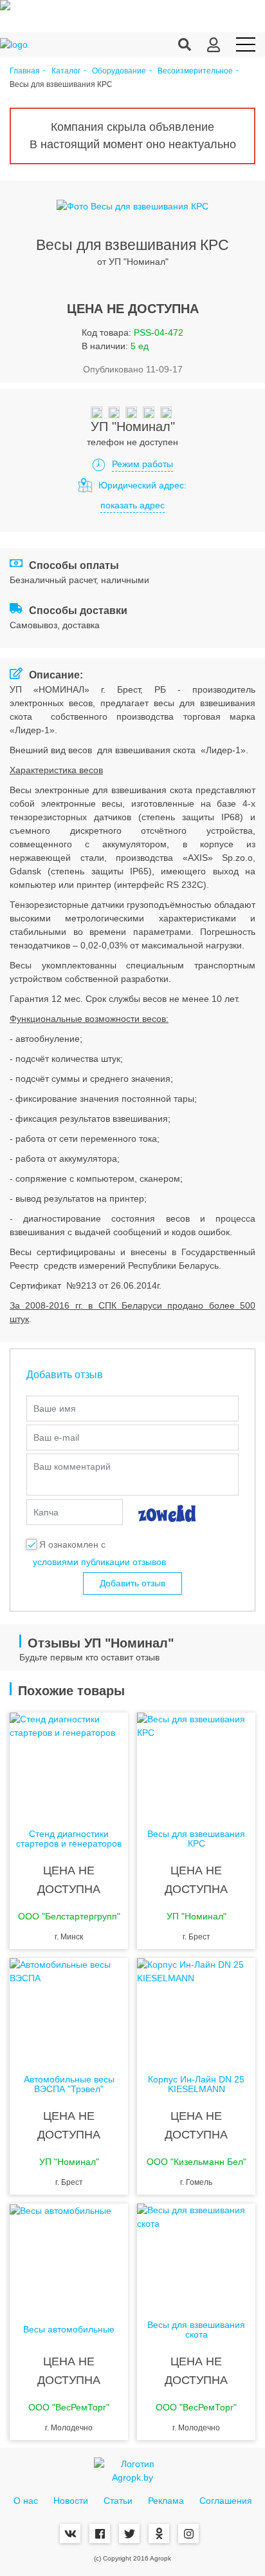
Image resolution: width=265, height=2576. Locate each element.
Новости (71, 2501)
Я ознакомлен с (72, 1544)
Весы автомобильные (69, 2330)
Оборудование (119, 71)
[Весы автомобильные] (69, 2255)
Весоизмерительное (195, 71)
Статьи (118, 2501)
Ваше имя (55, 1408)
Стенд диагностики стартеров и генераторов (69, 1839)
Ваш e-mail (56, 1437)
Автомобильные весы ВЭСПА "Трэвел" (69, 2084)
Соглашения (226, 2501)
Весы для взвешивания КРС (196, 1839)
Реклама (166, 2501)
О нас (26, 2501)
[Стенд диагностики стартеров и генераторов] (69, 1764)
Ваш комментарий (72, 1466)
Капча (46, 1512)
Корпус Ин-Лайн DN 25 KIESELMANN (196, 2084)
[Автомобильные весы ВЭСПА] (69, 2010)
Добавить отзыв (132, 1583)
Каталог (66, 71)
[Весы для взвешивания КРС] (196, 1764)
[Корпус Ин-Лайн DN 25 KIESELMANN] (196, 2010)
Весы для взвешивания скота (196, 2330)
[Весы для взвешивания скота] (196, 2255)
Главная (25, 71)
